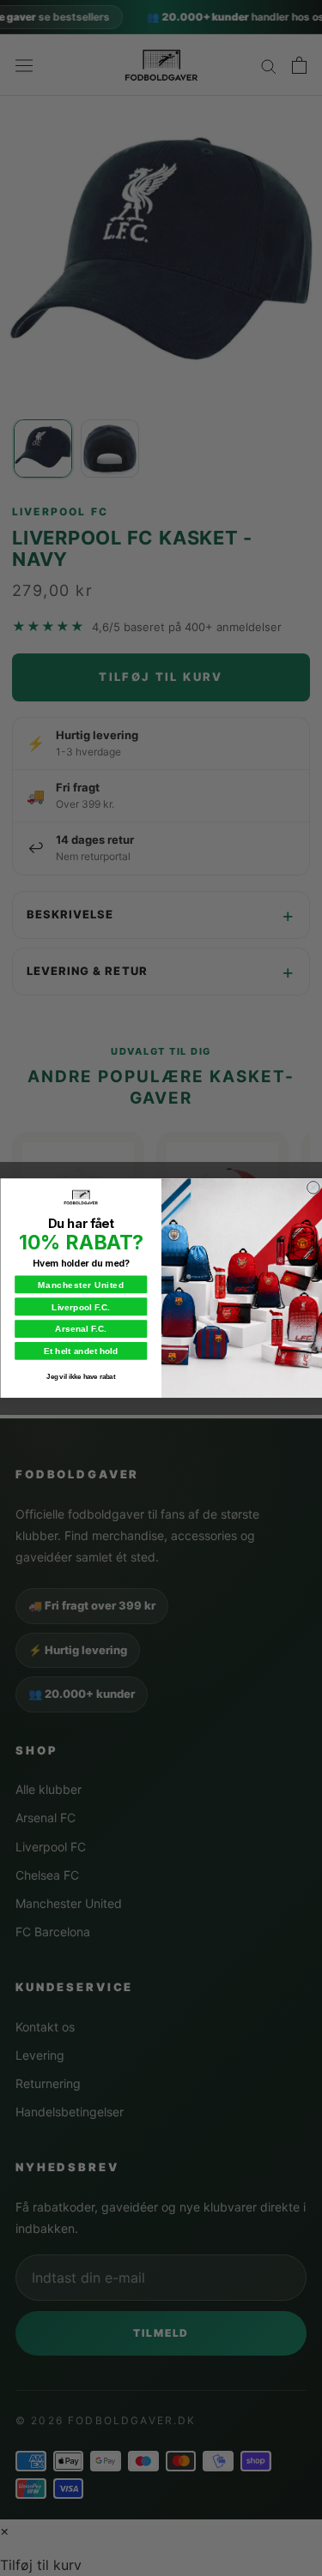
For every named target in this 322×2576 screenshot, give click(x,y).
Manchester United (81, 1285)
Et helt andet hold (80, 1351)
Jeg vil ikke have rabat (81, 1376)
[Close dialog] (313, 1187)
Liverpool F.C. (81, 1307)
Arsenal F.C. (81, 1329)
